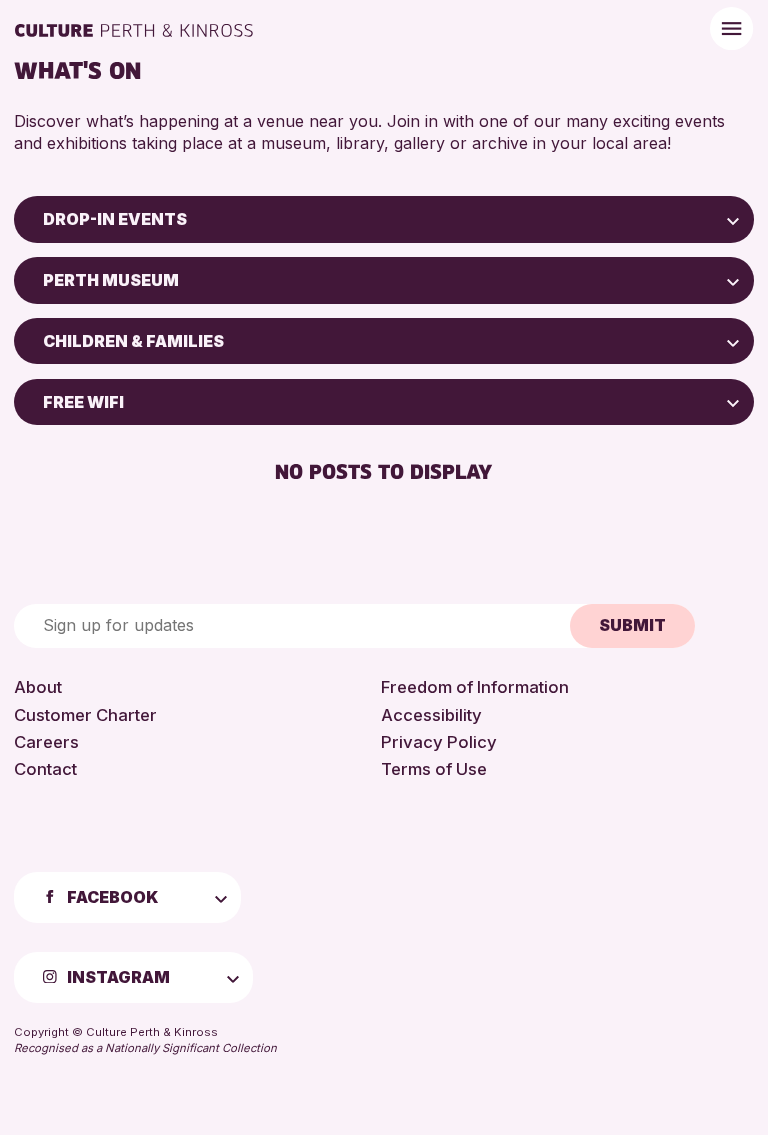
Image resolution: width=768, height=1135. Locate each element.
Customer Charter (85, 715)
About (38, 687)
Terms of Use (434, 769)
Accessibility (431, 715)
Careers (46, 742)
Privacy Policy (439, 742)
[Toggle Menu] (731, 28)
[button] (733, 219)
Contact (45, 769)
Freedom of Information (475, 687)
